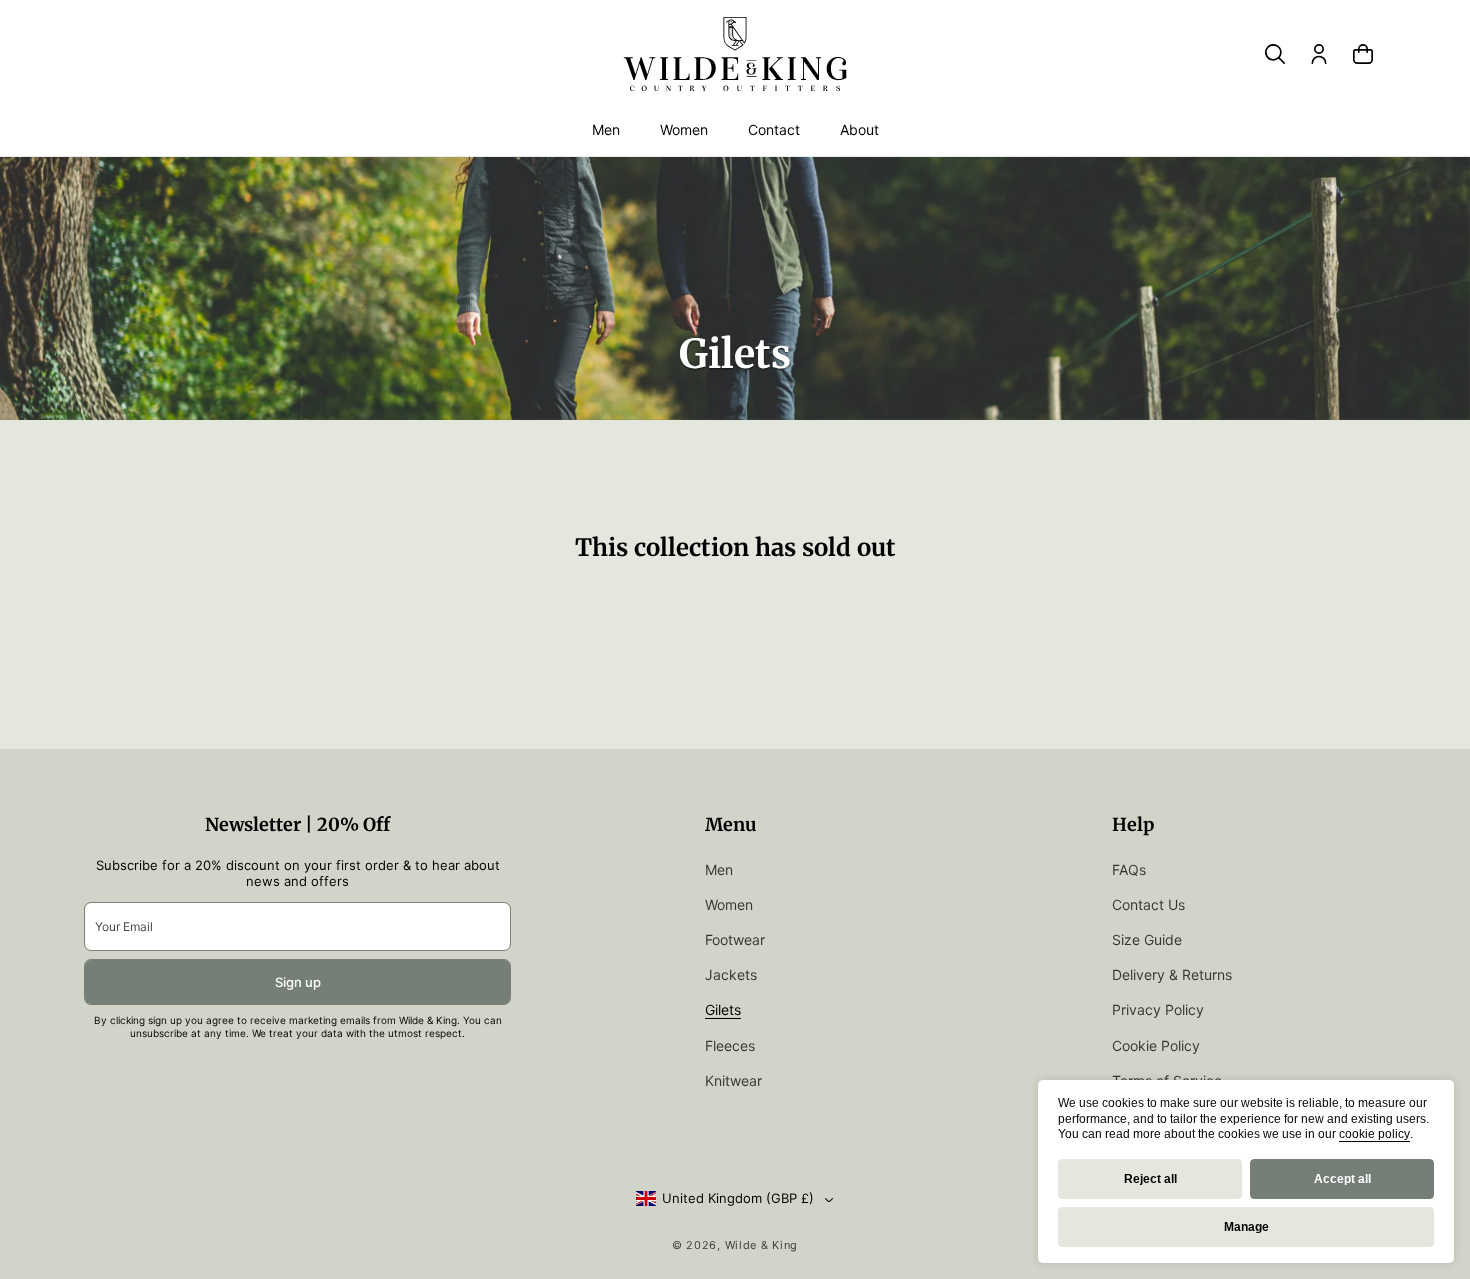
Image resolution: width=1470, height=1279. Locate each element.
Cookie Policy (1156, 1045)
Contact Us (1148, 904)
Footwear (735, 939)
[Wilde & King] (735, 54)
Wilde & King (761, 1245)
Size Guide (1147, 939)
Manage (1246, 1227)
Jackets (731, 974)
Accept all (1342, 1179)
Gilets (723, 1009)
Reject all (1150, 1179)
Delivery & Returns (1172, 974)
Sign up (298, 982)
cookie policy (1374, 1134)
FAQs (1129, 869)
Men (606, 129)
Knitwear (733, 1080)
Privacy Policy (1158, 1009)
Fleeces (730, 1045)
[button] (606, 130)
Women (684, 129)
